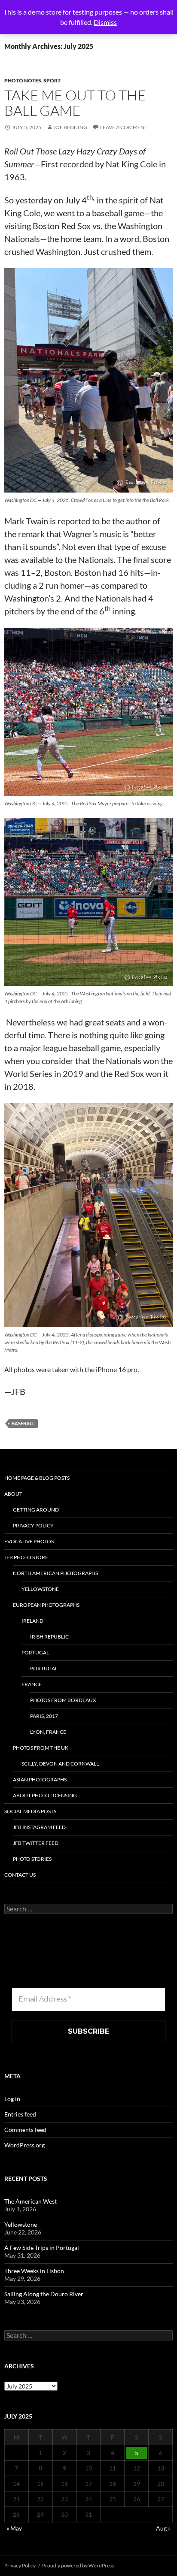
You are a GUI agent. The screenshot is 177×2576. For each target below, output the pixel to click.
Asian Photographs (40, 1779)
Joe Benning (70, 127)
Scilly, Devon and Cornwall (60, 1764)
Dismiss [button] (105, 22)
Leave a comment (124, 127)
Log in (12, 2099)
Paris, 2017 (44, 1716)
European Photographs (46, 1605)
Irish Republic (49, 1637)
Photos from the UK (41, 1748)
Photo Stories (32, 1859)
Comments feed (25, 2130)
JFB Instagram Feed (39, 1827)
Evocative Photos (29, 1541)
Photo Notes (23, 80)
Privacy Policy (33, 1525)
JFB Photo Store (26, 1557)
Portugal (35, 1652)
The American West (31, 2201)
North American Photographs (55, 1573)
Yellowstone (40, 1589)
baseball (23, 1423)
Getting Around (36, 1510)
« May (14, 2528)
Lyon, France (48, 1732)
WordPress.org (24, 2145)
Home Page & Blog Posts (37, 1478)
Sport (52, 80)
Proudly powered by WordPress (78, 2565)
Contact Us (20, 1875)
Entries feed (20, 2114)
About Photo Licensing (45, 1795)
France (32, 1684)
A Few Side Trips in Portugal (42, 2248)
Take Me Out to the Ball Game (75, 103)
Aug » (163, 2528)
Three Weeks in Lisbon (34, 2271)
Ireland (32, 1621)
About (13, 1494)
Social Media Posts (30, 1811)
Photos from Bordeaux (63, 1700)
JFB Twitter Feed (36, 1843)
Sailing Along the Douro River (44, 2294)
